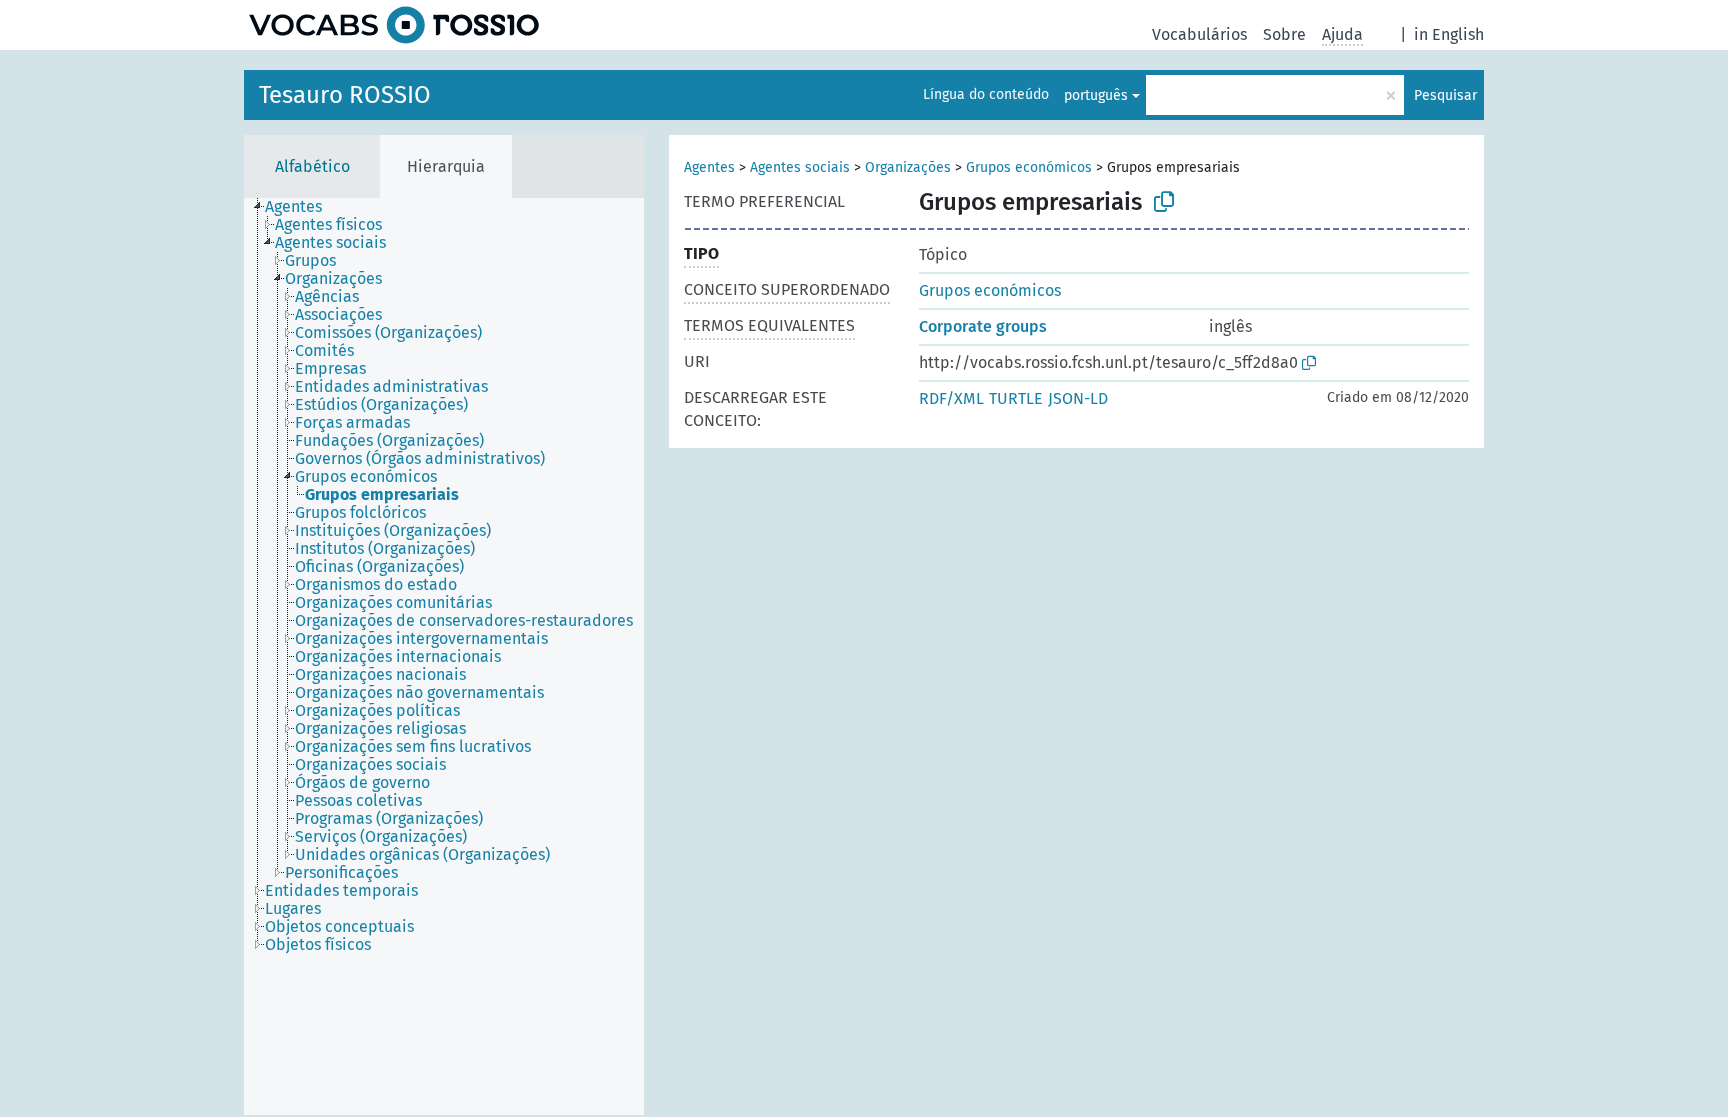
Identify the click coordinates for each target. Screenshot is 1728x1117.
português (1096, 95)
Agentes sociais (800, 167)
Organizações (908, 167)
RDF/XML (951, 398)
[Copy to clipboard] (1164, 202)
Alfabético (312, 166)
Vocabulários (1199, 34)
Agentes (709, 167)
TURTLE (1016, 398)
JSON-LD (1078, 398)
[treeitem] (302, 207)
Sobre (1284, 34)
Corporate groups (983, 326)
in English (1449, 34)
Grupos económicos (1029, 167)
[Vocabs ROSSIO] (394, 25)
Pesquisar (1445, 95)
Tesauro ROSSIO (345, 95)
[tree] (444, 656)
